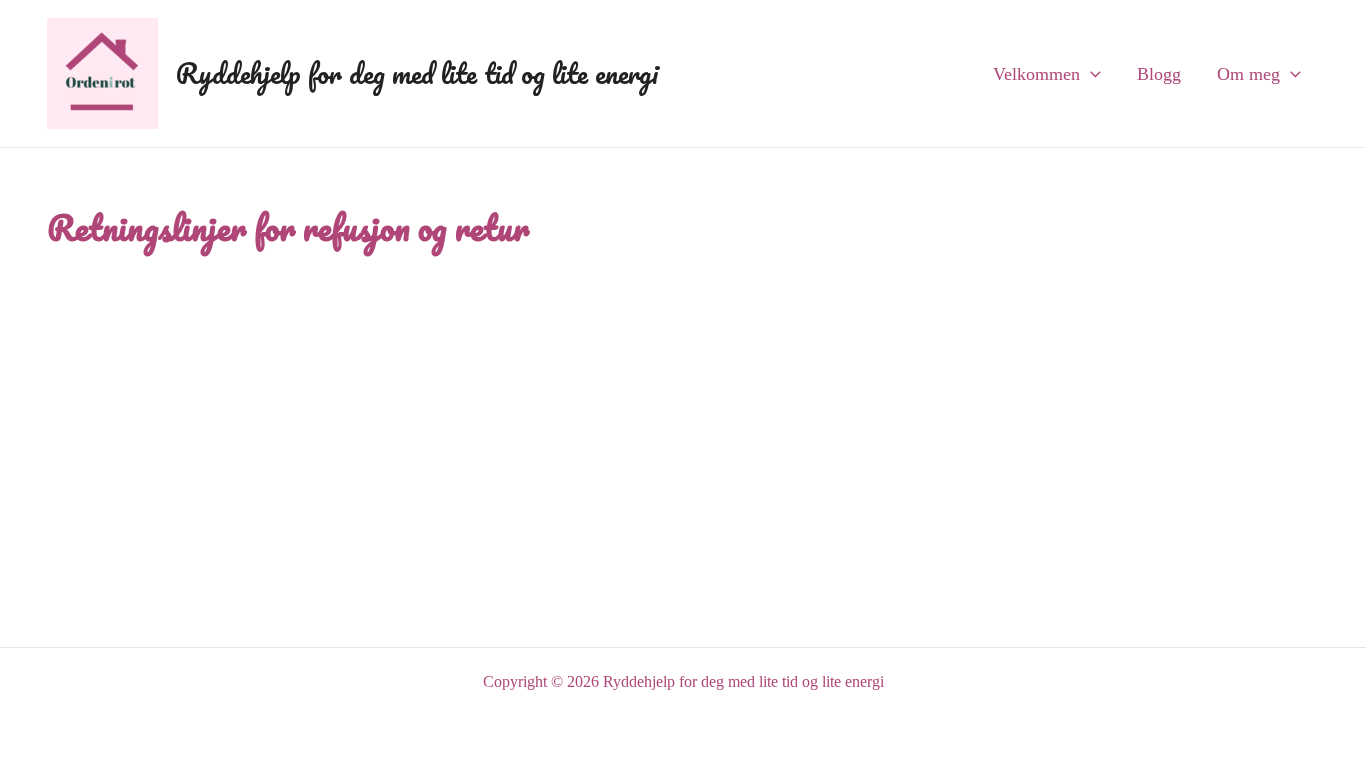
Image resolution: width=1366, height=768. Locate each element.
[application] (1090, 74)
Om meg (1248, 74)
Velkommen (1036, 74)
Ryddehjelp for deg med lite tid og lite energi (417, 73)
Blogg (1159, 74)
